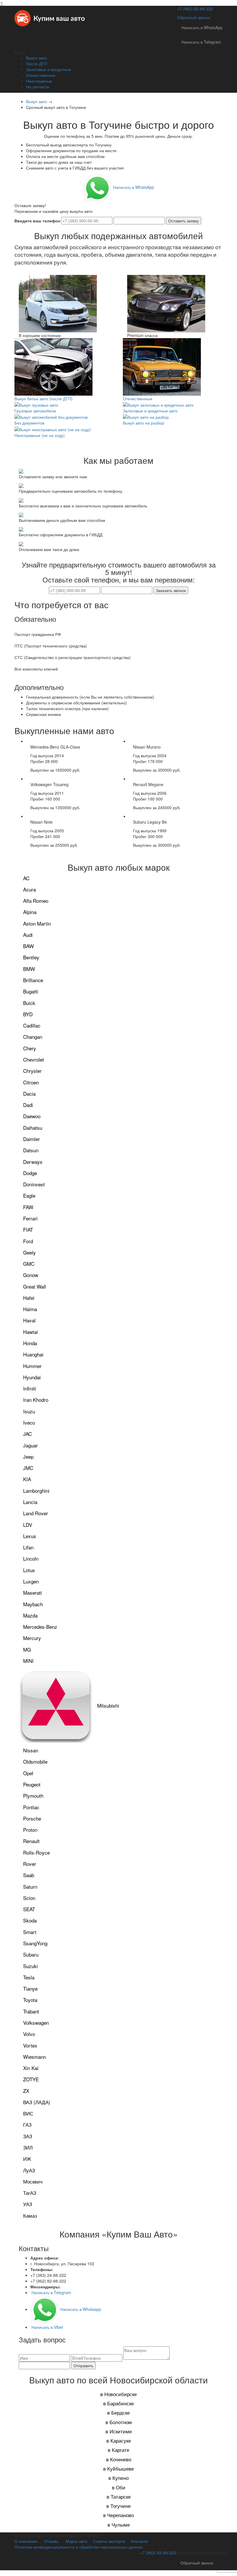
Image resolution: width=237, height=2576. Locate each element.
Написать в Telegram (201, 42)
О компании (26, 2541)
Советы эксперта (109, 2541)
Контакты (140, 2541)
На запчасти (38, 87)
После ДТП (37, 64)
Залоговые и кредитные (49, 69)
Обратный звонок (194, 17)
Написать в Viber (47, 2327)
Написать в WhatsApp (202, 27)
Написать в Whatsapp (80, 2309)
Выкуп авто (37, 58)
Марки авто (76, 2541)
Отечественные (41, 75)
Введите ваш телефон (37, 221)
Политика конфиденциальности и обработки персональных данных (79, 2547)
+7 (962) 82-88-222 (195, 9)
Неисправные (39, 81)
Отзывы (51, 2541)
